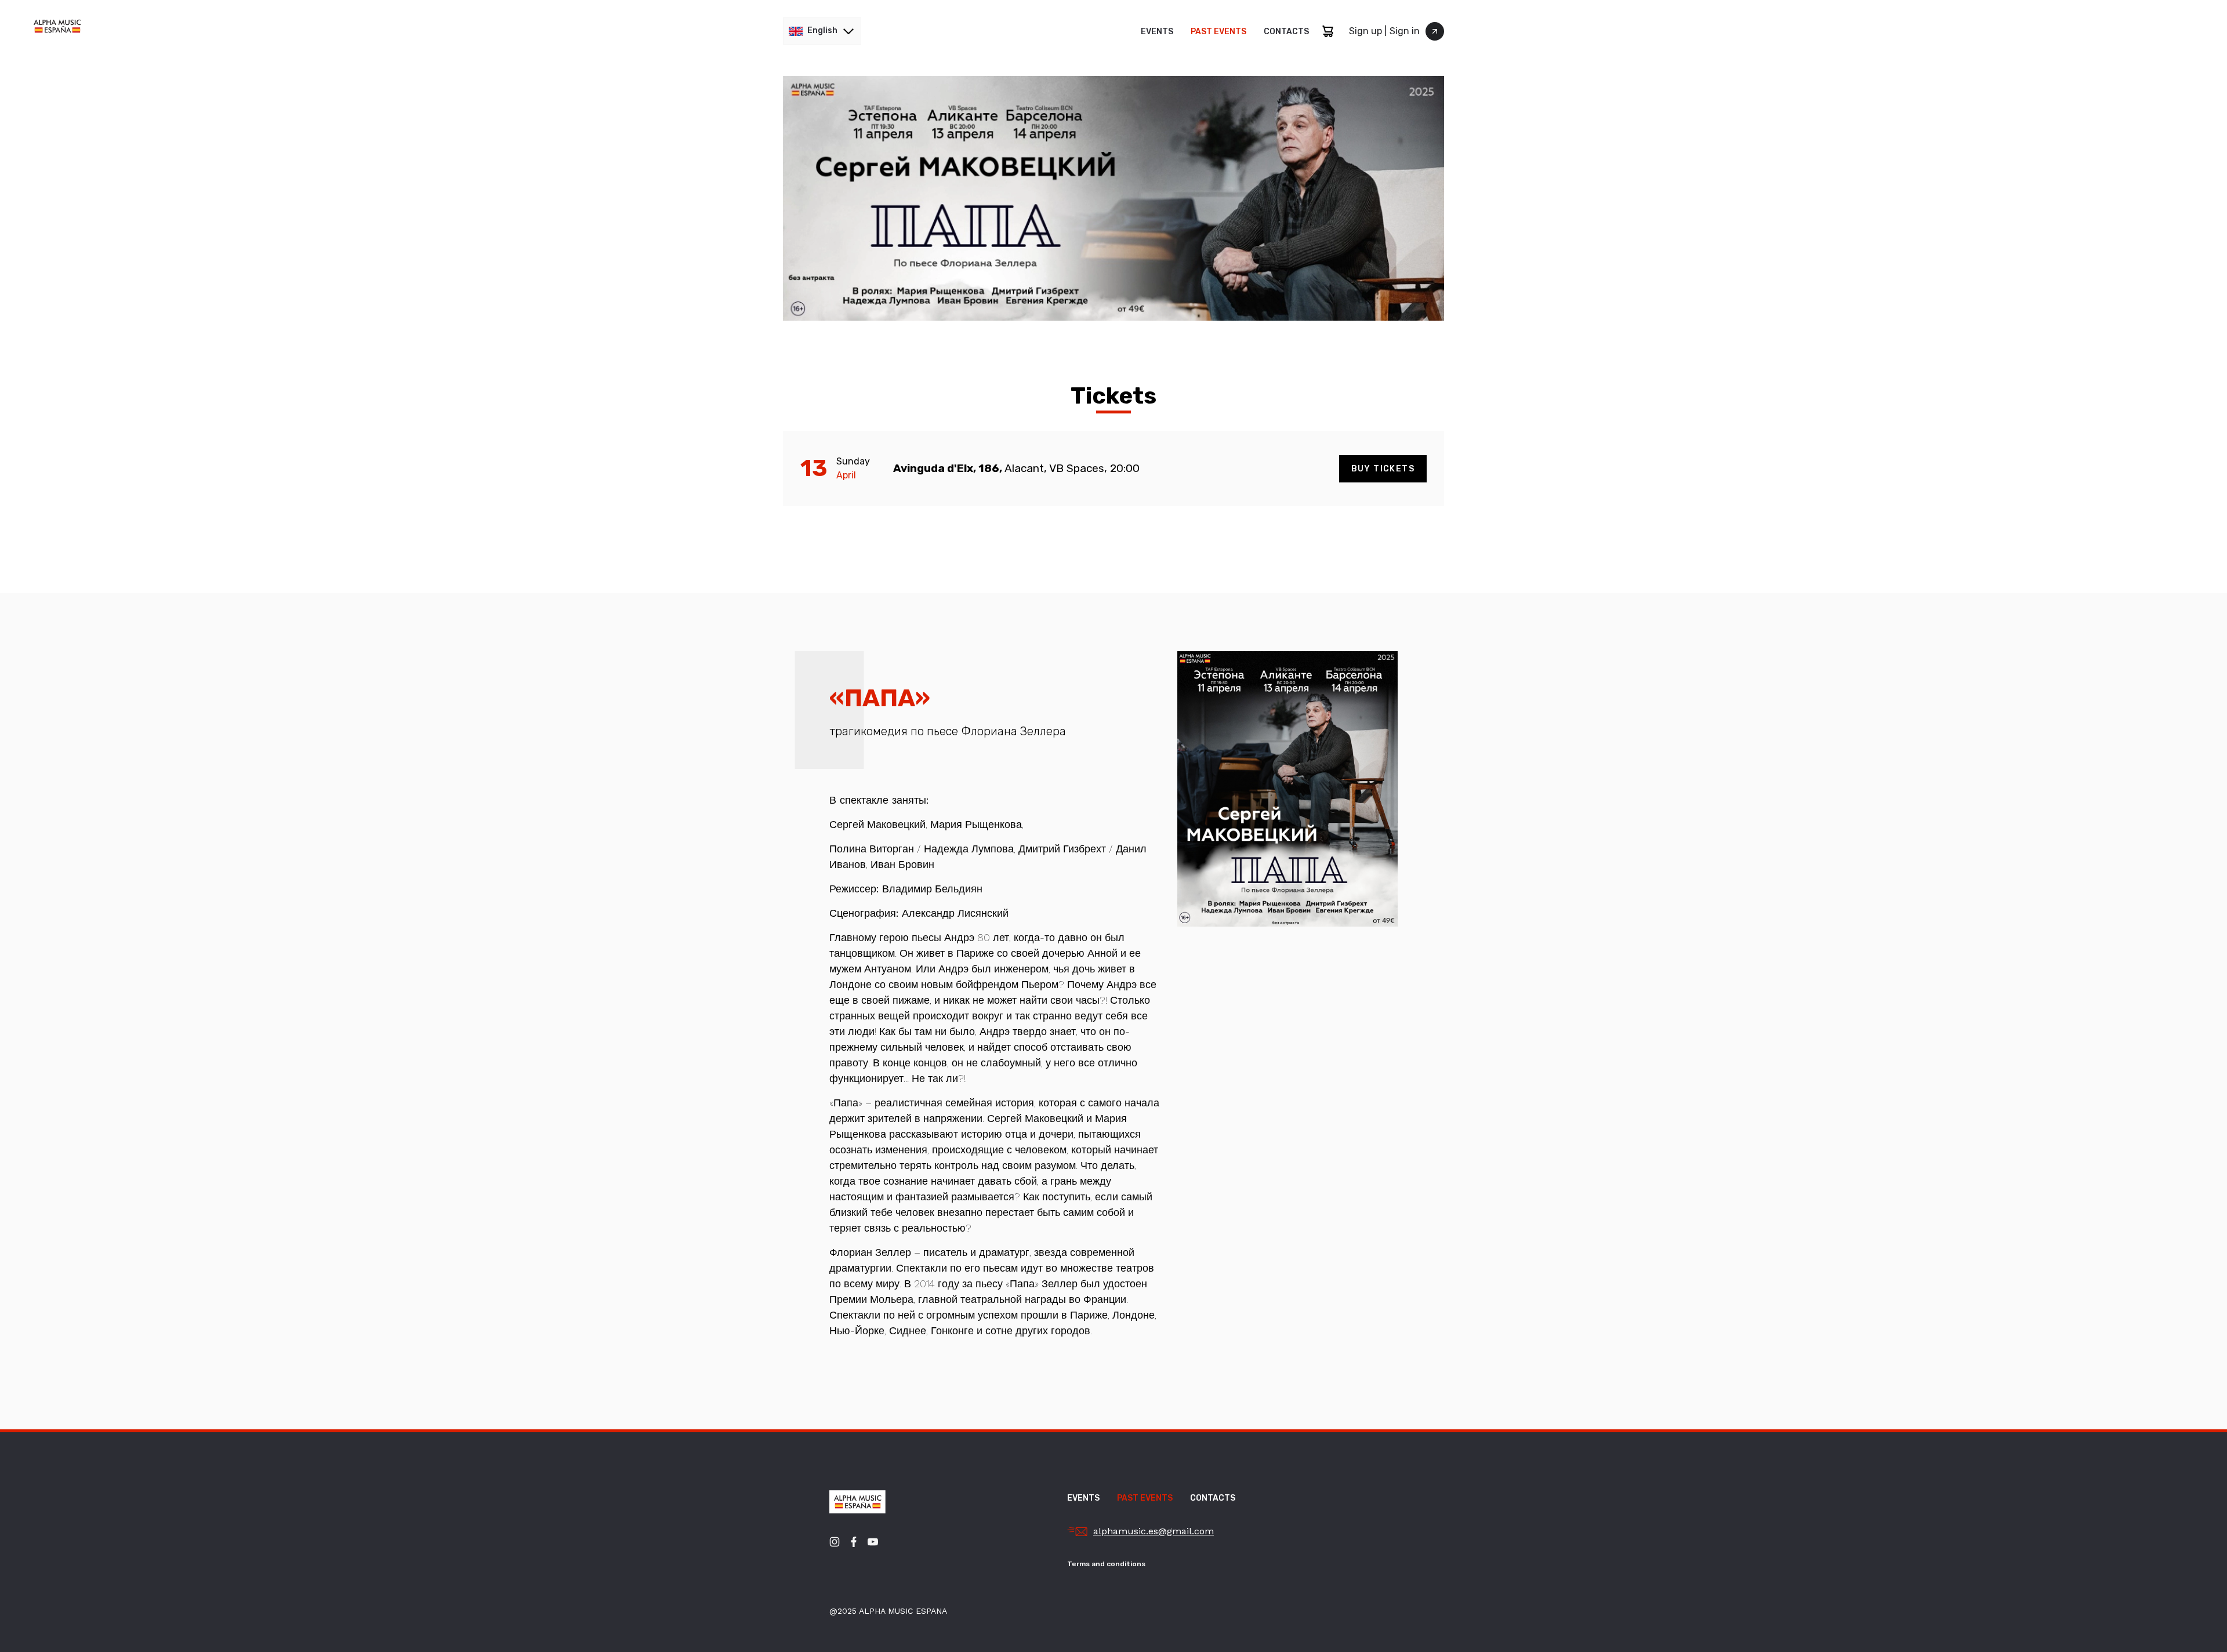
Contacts (1286, 32)
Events (1157, 32)
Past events (1218, 32)
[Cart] (1328, 31)
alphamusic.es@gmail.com (1154, 1531)
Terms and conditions (1106, 1564)
